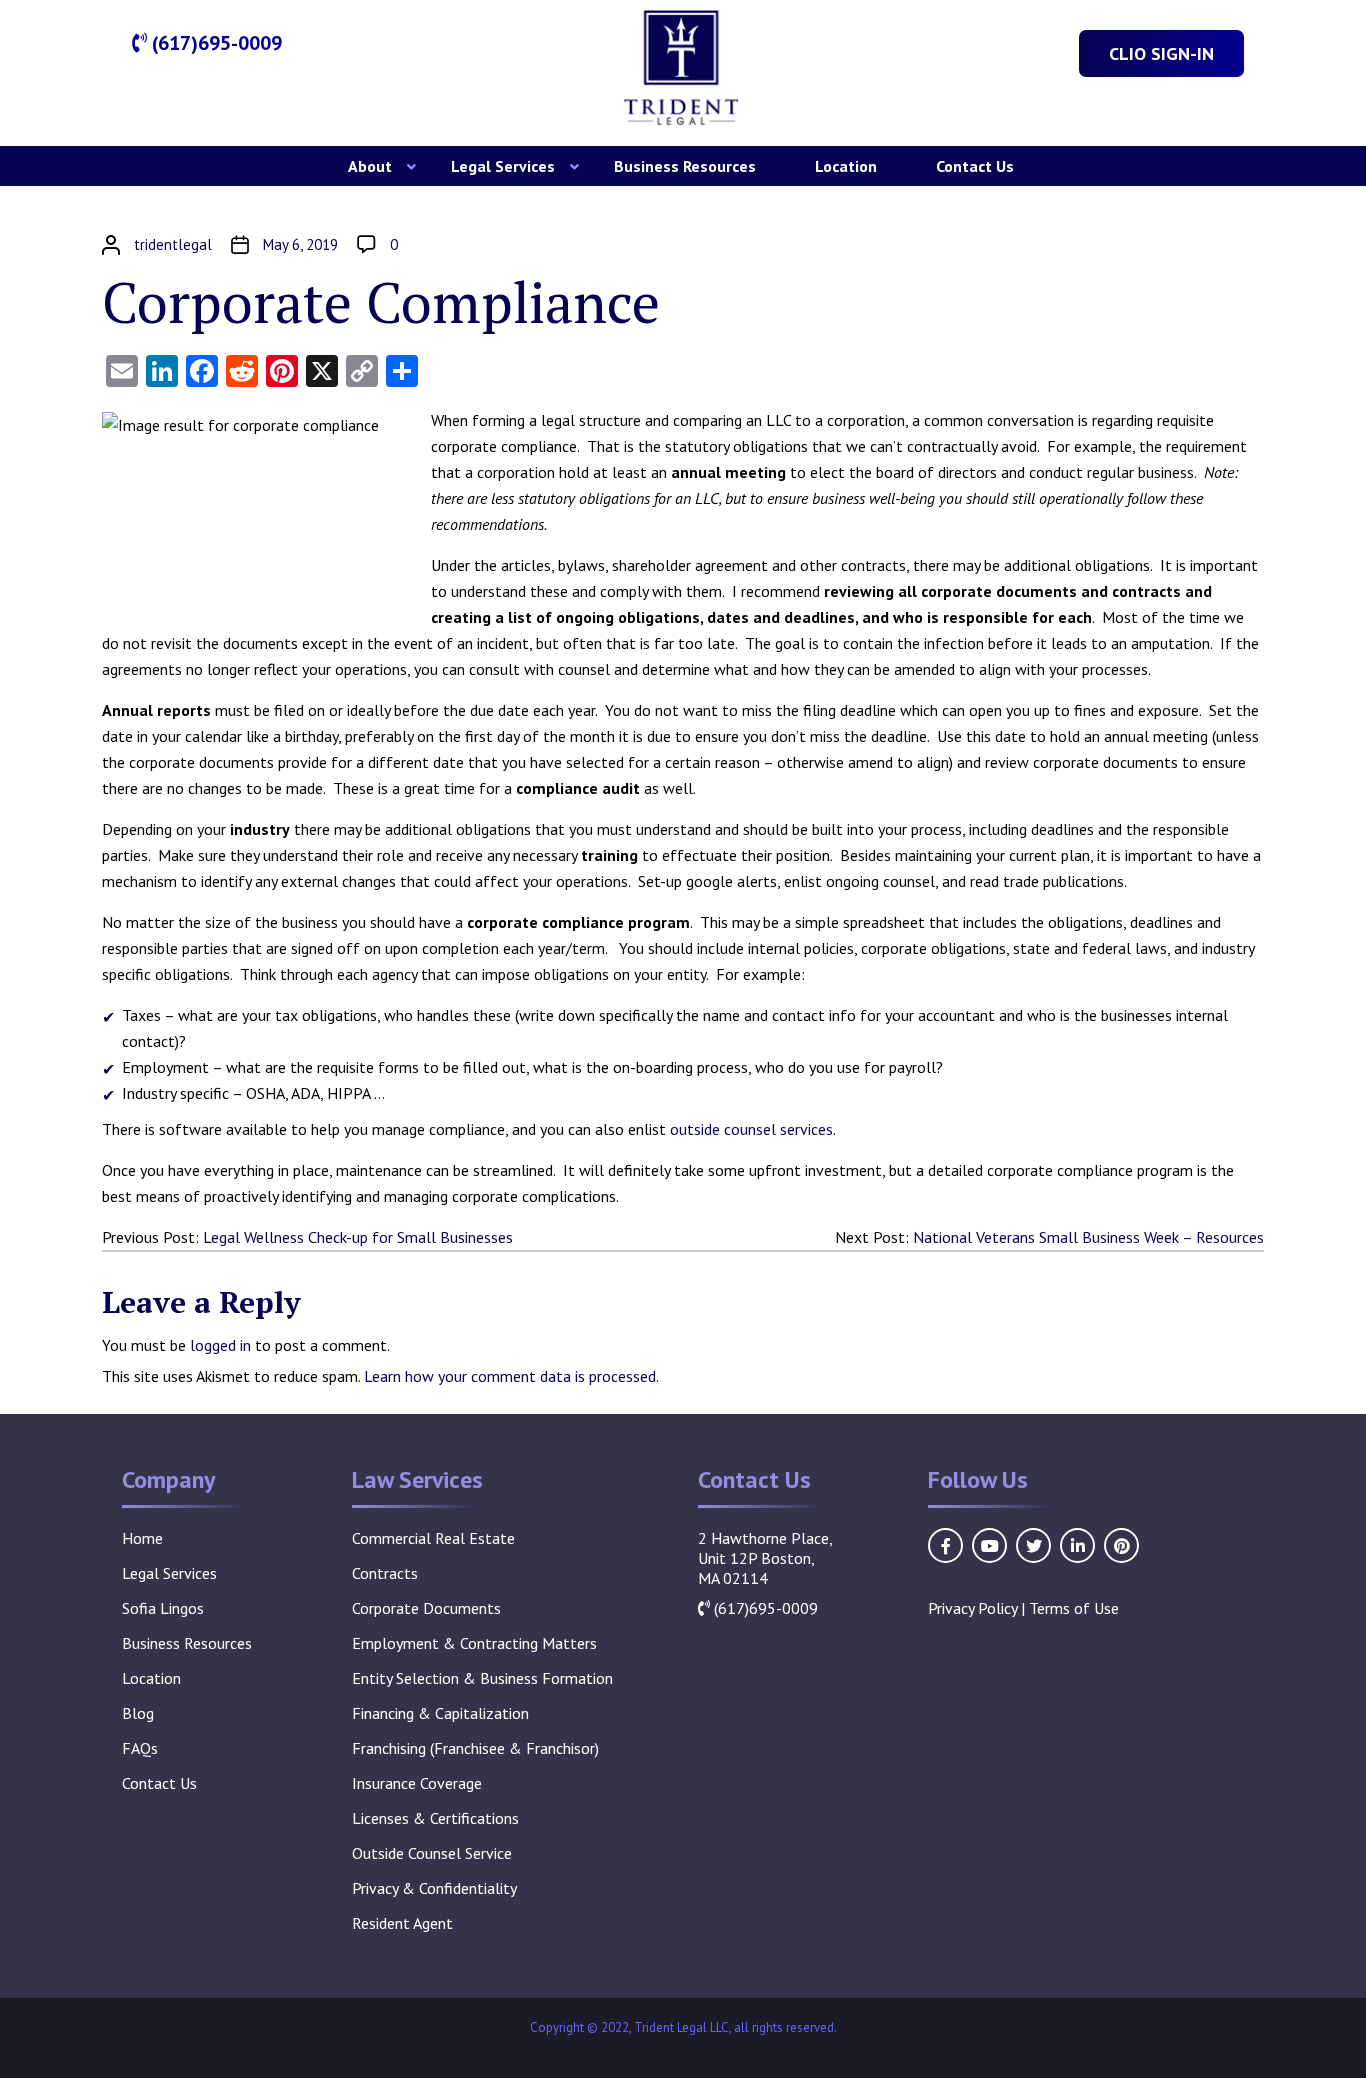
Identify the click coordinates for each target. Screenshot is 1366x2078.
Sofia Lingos (163, 1608)
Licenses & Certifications (435, 1818)
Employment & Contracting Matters (474, 1643)
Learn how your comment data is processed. (511, 1376)
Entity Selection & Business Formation (482, 1678)
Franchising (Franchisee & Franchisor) (475, 1748)
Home (142, 1538)
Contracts (385, 1573)
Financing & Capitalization (440, 1713)
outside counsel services (751, 1129)
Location (846, 166)
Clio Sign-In (1161, 53)
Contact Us (975, 166)
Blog (138, 1713)
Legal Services (503, 166)
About (370, 166)
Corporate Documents (426, 1608)
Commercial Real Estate (433, 1538)
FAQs (140, 1748)
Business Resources (685, 166)
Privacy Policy (972, 1608)
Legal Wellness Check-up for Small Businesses (358, 1237)
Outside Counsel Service (432, 1853)
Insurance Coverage (417, 1783)
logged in (220, 1345)
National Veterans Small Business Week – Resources (1088, 1237)
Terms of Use (1074, 1608)
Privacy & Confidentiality (434, 1888)
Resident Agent (402, 1923)
